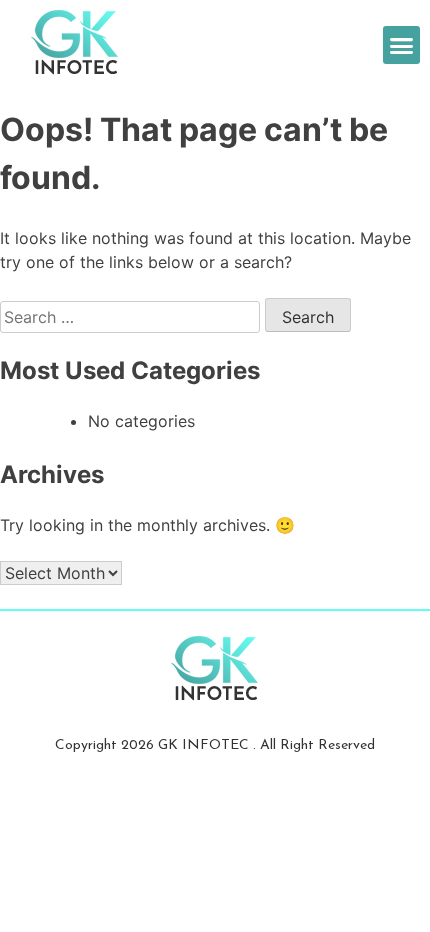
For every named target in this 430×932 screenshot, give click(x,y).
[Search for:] (132, 317)
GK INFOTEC (205, 745)
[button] (402, 45)
